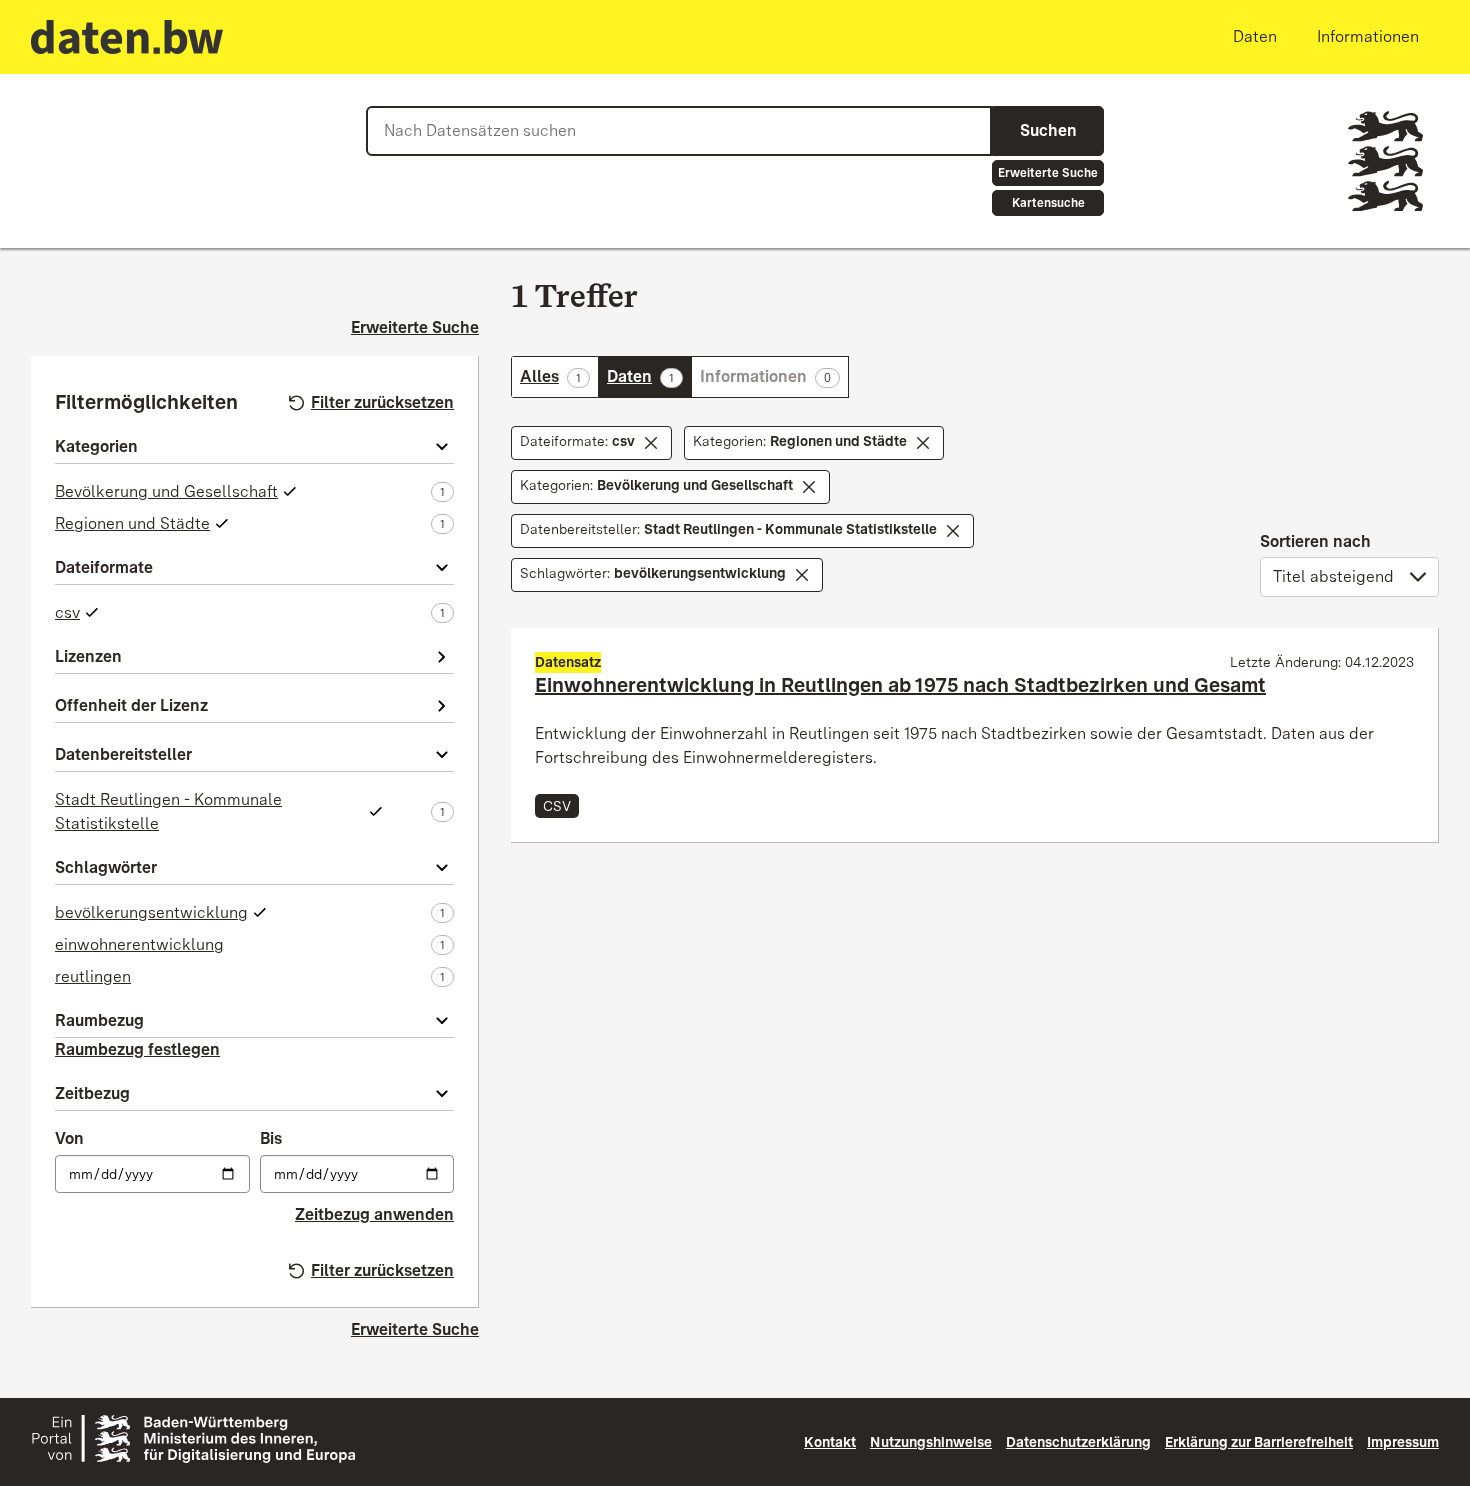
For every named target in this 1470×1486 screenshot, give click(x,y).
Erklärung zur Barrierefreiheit (1259, 1442)
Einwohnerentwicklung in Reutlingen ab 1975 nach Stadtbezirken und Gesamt (900, 685)
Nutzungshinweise (931, 1442)
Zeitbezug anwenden (374, 1214)
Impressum (1403, 1442)
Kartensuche (1048, 203)
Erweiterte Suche (1048, 173)
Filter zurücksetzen (382, 402)
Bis (271, 1138)
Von (69, 1138)
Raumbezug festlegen (137, 1049)
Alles (559, 376)
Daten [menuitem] (1255, 36)
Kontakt (830, 1442)
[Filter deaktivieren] (651, 443)
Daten (649, 376)
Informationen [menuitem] (1368, 36)
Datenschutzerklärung (1078, 1442)
